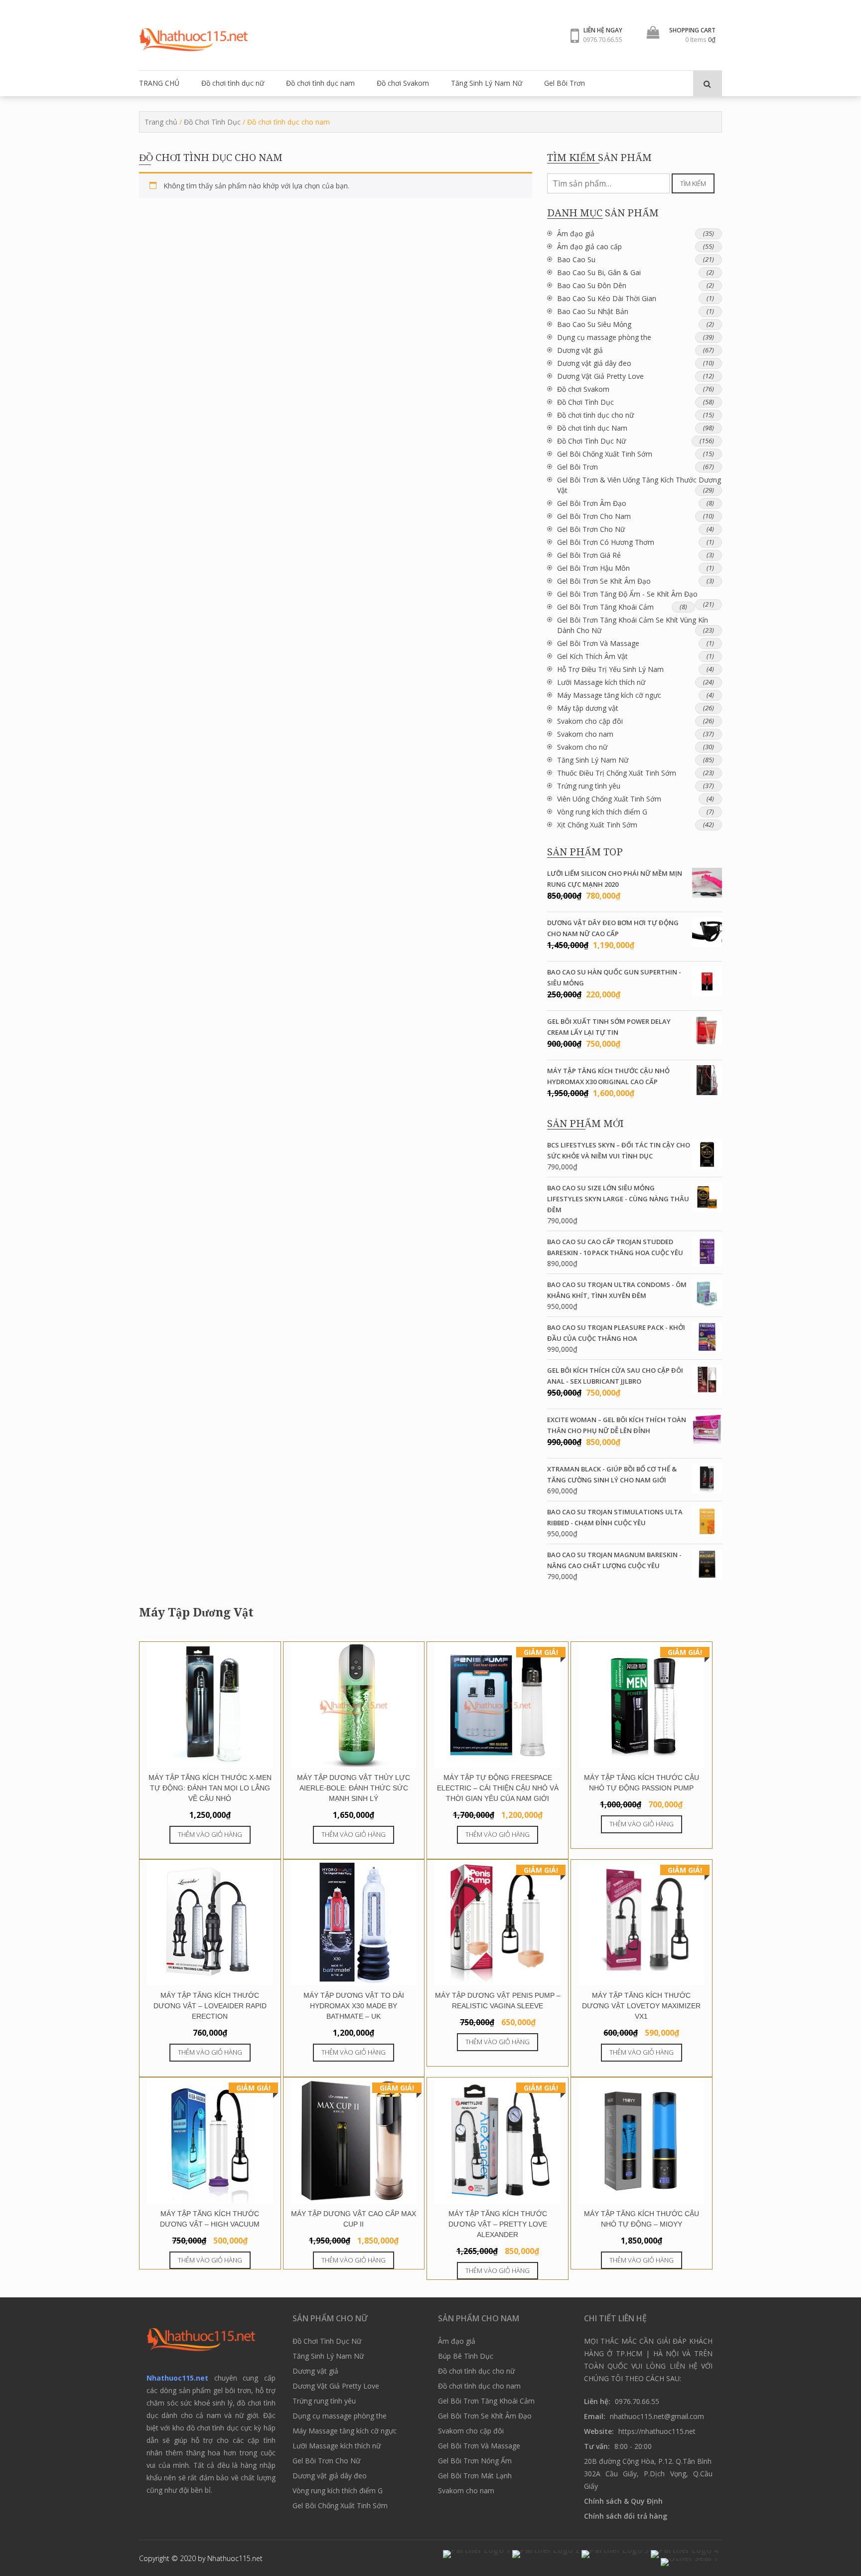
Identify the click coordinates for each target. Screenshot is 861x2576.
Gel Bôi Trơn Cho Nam (594, 516)
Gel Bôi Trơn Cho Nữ (591, 529)
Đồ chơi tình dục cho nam (479, 2386)
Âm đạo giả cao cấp (589, 246)
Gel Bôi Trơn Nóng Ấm (475, 2461)
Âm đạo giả (576, 234)
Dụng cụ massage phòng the (604, 337)
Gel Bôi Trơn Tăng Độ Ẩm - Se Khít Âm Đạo (627, 594)
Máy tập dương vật (588, 708)
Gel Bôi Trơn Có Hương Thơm (606, 542)
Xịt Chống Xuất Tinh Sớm (597, 825)
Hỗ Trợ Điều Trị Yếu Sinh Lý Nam (610, 669)
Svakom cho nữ (582, 747)
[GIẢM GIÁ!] (498, 1765)
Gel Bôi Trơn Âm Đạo (592, 503)
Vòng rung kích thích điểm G (602, 812)
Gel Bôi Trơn (565, 83)
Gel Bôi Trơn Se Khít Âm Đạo (604, 581)
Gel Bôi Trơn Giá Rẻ (589, 555)
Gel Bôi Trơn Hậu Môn (593, 568)
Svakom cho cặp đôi (590, 721)
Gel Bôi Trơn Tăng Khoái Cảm (605, 607)
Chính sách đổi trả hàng (626, 2516)
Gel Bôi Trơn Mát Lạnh (475, 2476)
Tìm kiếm (693, 183)
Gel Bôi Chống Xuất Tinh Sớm (605, 454)
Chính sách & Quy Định (623, 2501)
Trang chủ (161, 122)
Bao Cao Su (576, 259)
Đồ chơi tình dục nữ (233, 83)
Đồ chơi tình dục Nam (592, 428)
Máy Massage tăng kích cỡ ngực (609, 695)
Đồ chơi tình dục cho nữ (595, 415)
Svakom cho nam (585, 734)
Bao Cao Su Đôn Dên (592, 285)
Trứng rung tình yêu (589, 786)
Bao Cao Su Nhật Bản (593, 311)
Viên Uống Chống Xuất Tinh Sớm (609, 799)
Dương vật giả (580, 350)
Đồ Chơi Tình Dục (212, 122)
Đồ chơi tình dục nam (320, 83)
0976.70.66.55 (603, 39)
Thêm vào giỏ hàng (210, 1834)
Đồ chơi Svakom (403, 83)
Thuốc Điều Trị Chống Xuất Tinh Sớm (617, 773)
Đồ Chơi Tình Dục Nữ (591, 441)
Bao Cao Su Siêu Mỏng (594, 324)
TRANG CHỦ (159, 83)
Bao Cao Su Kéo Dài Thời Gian (607, 298)
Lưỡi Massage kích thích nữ (601, 682)
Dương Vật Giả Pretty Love (600, 376)
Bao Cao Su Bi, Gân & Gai (599, 272)
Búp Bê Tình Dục (466, 2356)
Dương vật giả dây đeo (594, 363)
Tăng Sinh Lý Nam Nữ (487, 83)
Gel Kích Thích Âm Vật (592, 656)
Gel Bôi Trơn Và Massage (598, 643)
